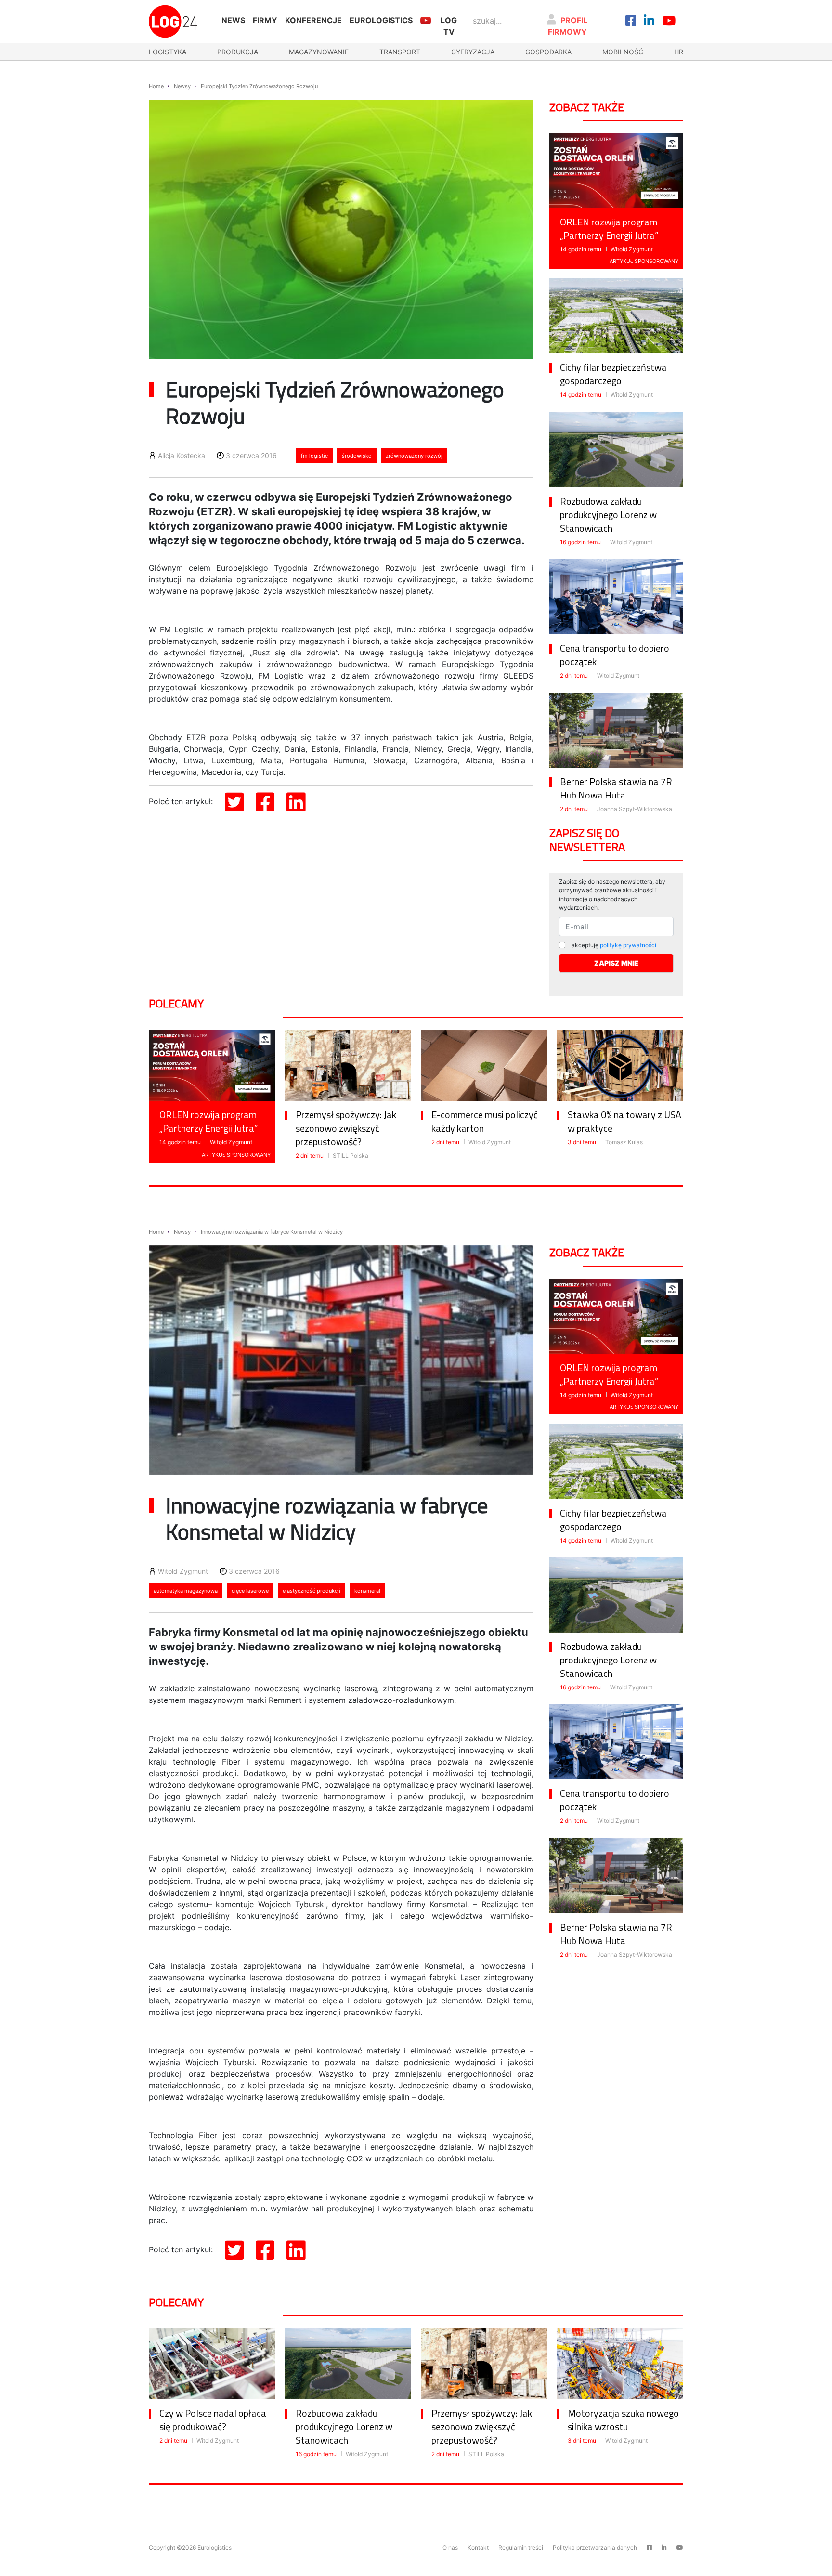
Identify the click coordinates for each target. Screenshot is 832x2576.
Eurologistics (381, 20)
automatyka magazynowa (186, 1591)
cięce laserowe (250, 1591)
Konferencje (313, 20)
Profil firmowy (568, 26)
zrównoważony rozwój (414, 456)
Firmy (265, 20)
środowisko (357, 456)
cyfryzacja (473, 52)
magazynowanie (319, 52)
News (233, 20)
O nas (450, 2547)
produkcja (238, 52)
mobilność (623, 52)
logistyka (168, 52)
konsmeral (367, 1591)
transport (400, 52)
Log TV (449, 26)
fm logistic (314, 456)
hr (679, 52)
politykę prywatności (628, 945)
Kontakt (478, 2547)
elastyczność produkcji (312, 1591)
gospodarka (548, 52)
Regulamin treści (521, 2547)
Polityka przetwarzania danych (595, 2547)
